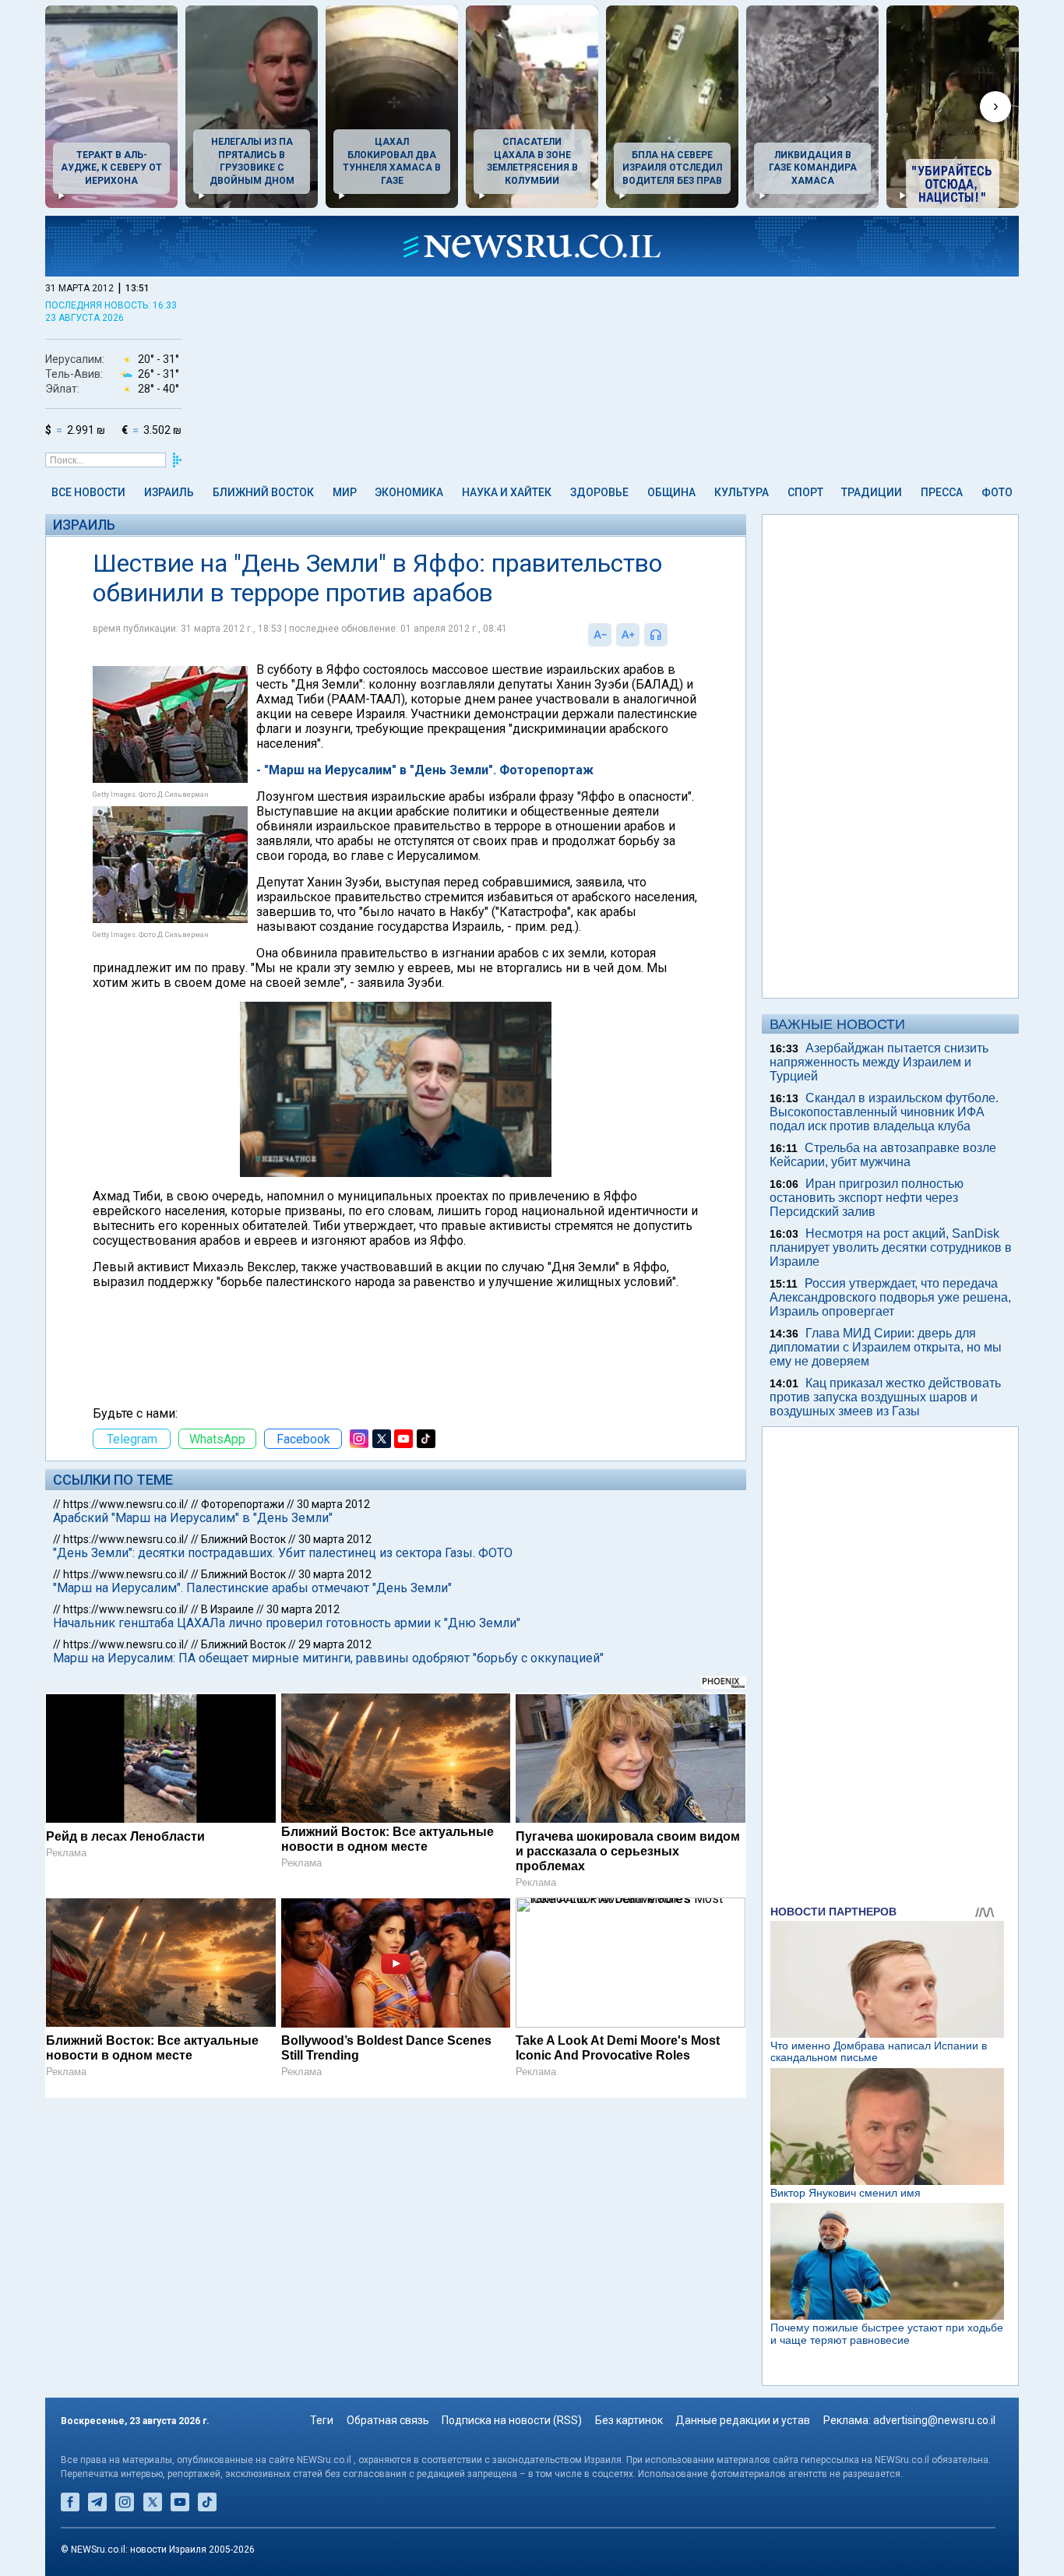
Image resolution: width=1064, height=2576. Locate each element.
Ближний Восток (263, 492)
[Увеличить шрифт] (628, 635)
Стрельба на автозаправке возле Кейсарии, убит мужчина (883, 1155)
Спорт (805, 492)
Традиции (872, 492)
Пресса (942, 492)
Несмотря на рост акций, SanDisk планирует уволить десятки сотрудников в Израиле (891, 1247)
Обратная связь (388, 2420)
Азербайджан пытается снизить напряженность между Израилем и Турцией (879, 1062)
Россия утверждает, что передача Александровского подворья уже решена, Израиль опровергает (890, 1297)
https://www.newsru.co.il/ (126, 1504)
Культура (742, 492)
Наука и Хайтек (507, 492)
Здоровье (599, 492)
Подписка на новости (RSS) (512, 2420)
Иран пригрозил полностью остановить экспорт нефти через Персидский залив (867, 1198)
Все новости (88, 492)
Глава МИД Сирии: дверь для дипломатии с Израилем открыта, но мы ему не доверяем (886, 1347)
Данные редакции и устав (743, 2420)
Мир (345, 492)
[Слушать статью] (671, 635)
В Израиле (227, 1609)
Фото (997, 492)
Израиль (169, 492)
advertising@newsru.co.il (934, 2420)
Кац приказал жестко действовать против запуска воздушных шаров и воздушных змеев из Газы (885, 1397)
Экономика (409, 492)
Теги (322, 2420)
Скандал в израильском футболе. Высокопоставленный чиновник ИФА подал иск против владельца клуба (884, 1112)
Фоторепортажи (243, 1504)
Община (671, 492)
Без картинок (629, 2420)
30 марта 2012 (333, 1504)
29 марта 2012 (335, 1644)
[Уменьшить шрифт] (600, 635)
